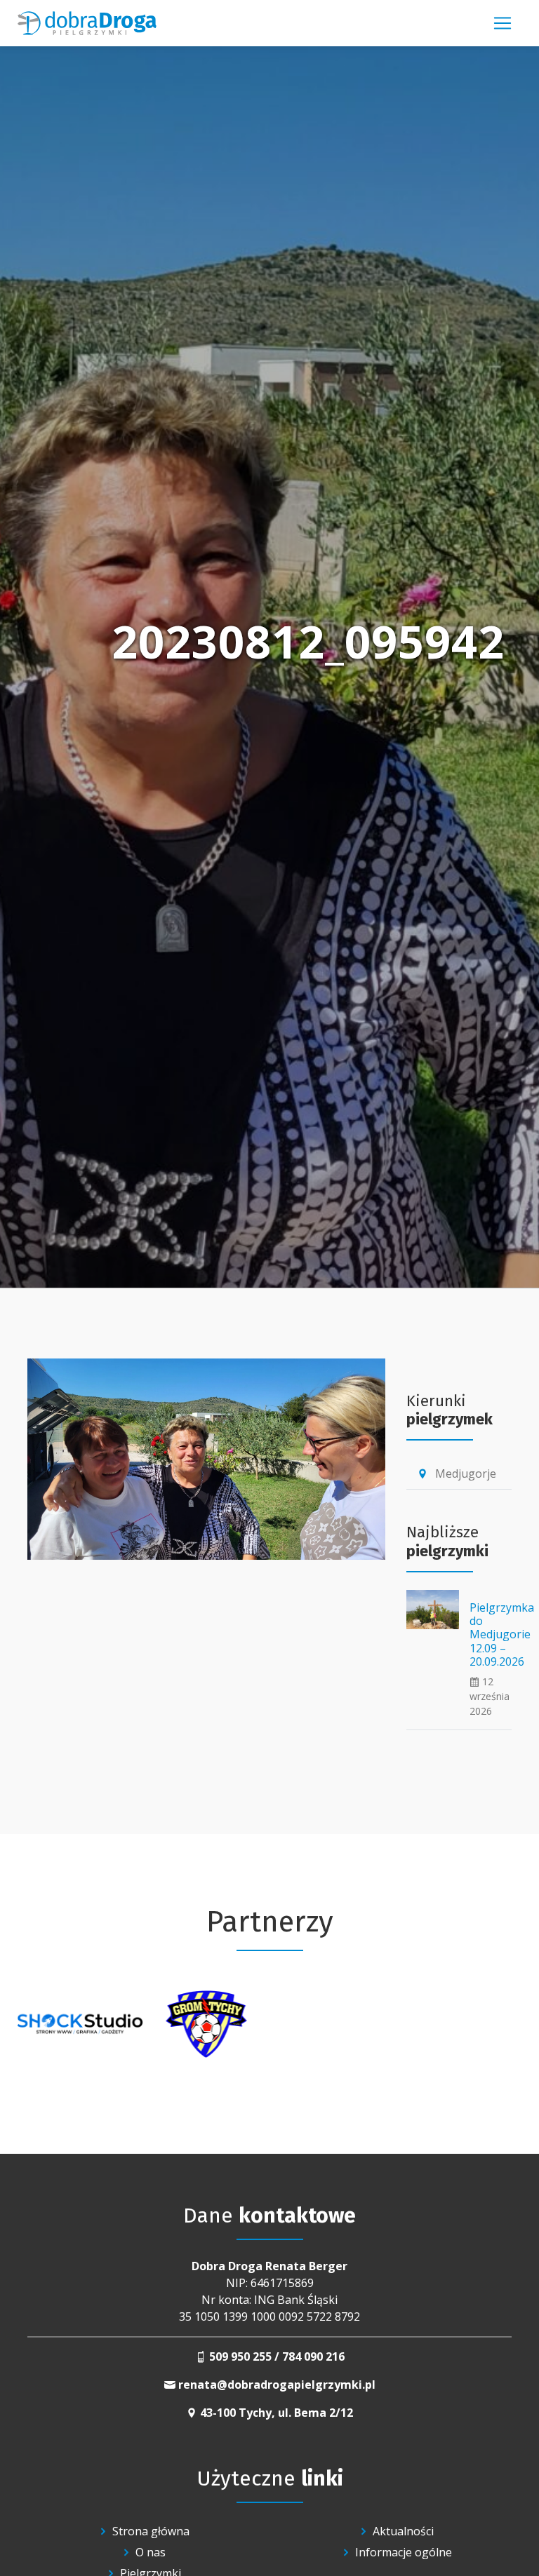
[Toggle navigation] (503, 23)
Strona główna (151, 2531)
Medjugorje (457, 1474)
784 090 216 (313, 2356)
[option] (80, 2024)
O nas (151, 2552)
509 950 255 (240, 2356)
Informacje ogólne (404, 2552)
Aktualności (403, 2531)
